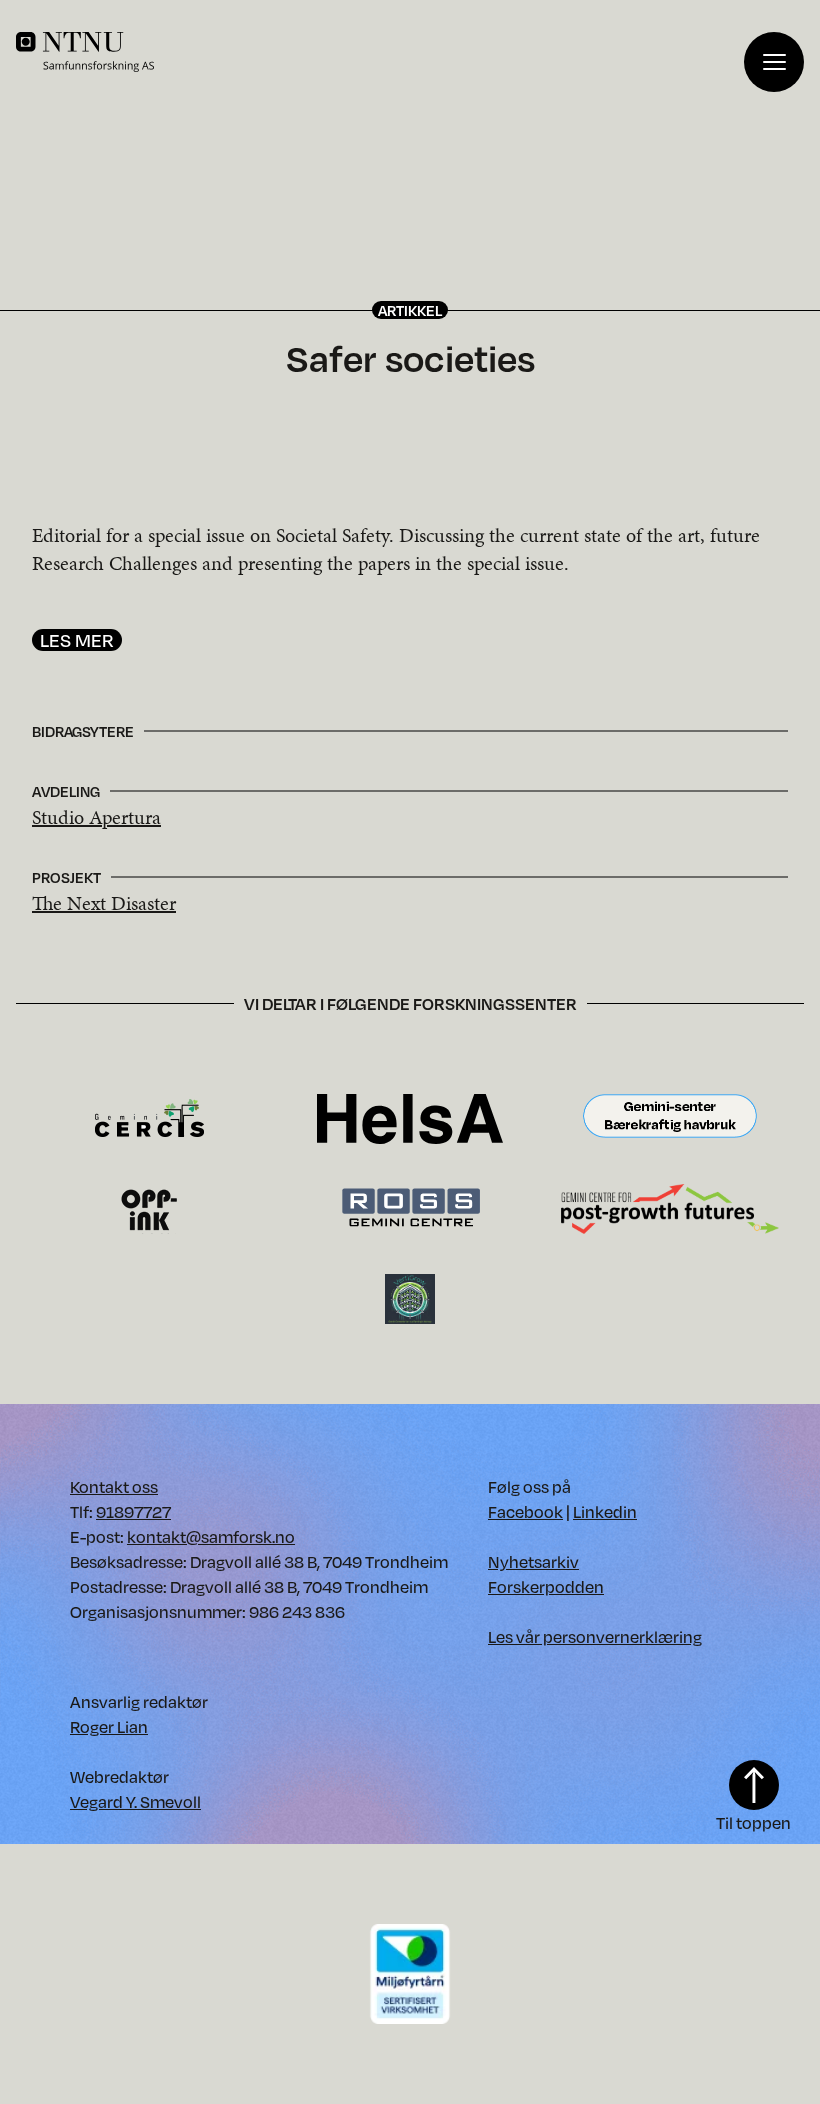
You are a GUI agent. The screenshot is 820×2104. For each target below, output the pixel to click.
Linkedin (605, 1511)
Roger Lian (109, 1726)
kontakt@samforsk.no (211, 1536)
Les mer (77, 640)
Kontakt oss (114, 1486)
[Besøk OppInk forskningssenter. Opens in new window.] (149, 1207)
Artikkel (410, 310)
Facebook (525, 1511)
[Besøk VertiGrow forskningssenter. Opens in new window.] (410, 1297)
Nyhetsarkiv (533, 1561)
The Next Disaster (104, 903)
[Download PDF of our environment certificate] (410, 1972)
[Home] (380, 52)
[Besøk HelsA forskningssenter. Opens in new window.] (410, 1117)
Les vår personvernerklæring (595, 1636)
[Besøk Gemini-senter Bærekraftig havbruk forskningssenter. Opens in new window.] (670, 1117)
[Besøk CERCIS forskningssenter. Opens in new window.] (149, 1117)
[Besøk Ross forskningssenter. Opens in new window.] (410, 1207)
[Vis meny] (774, 62)
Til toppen (753, 1822)
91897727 (133, 1511)
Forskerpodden (546, 1586)
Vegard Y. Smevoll (135, 1801)
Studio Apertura (96, 817)
